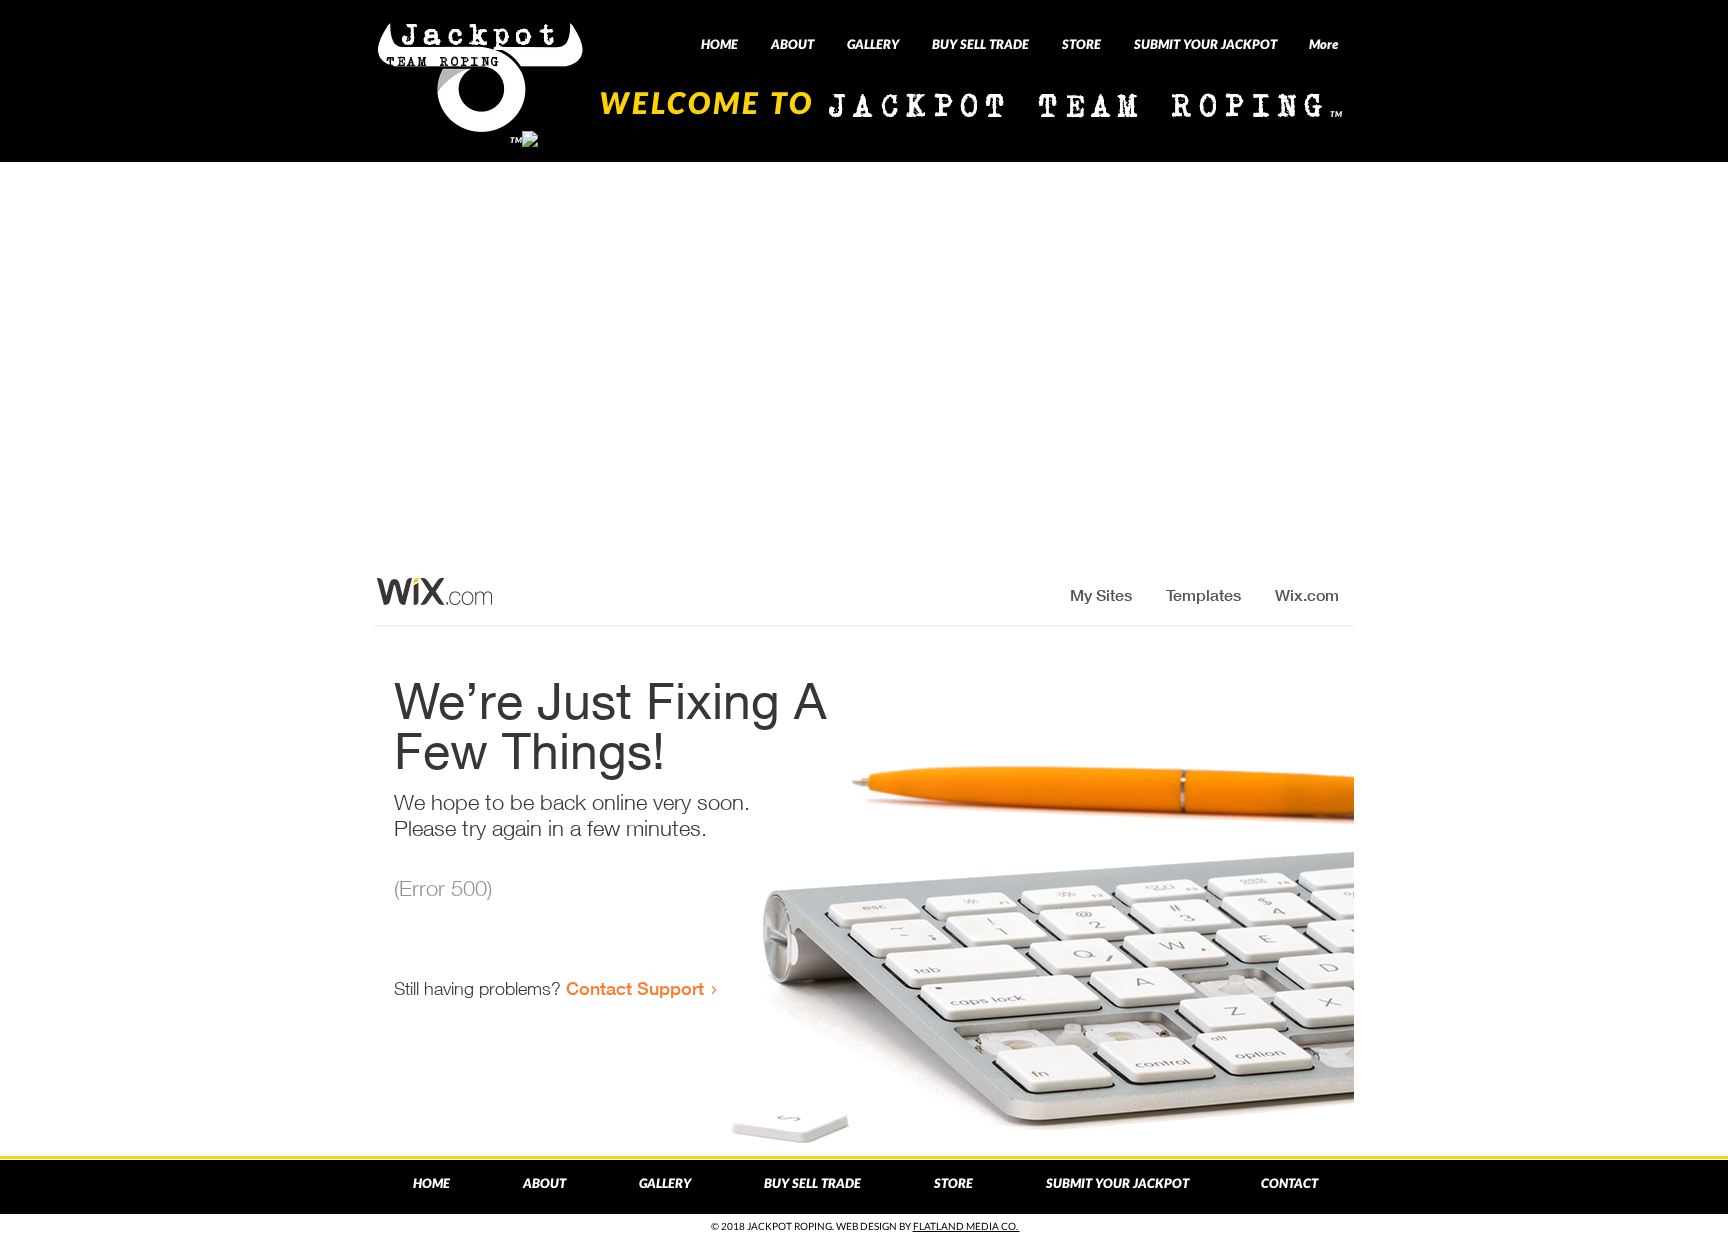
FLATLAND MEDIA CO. (966, 1226)
